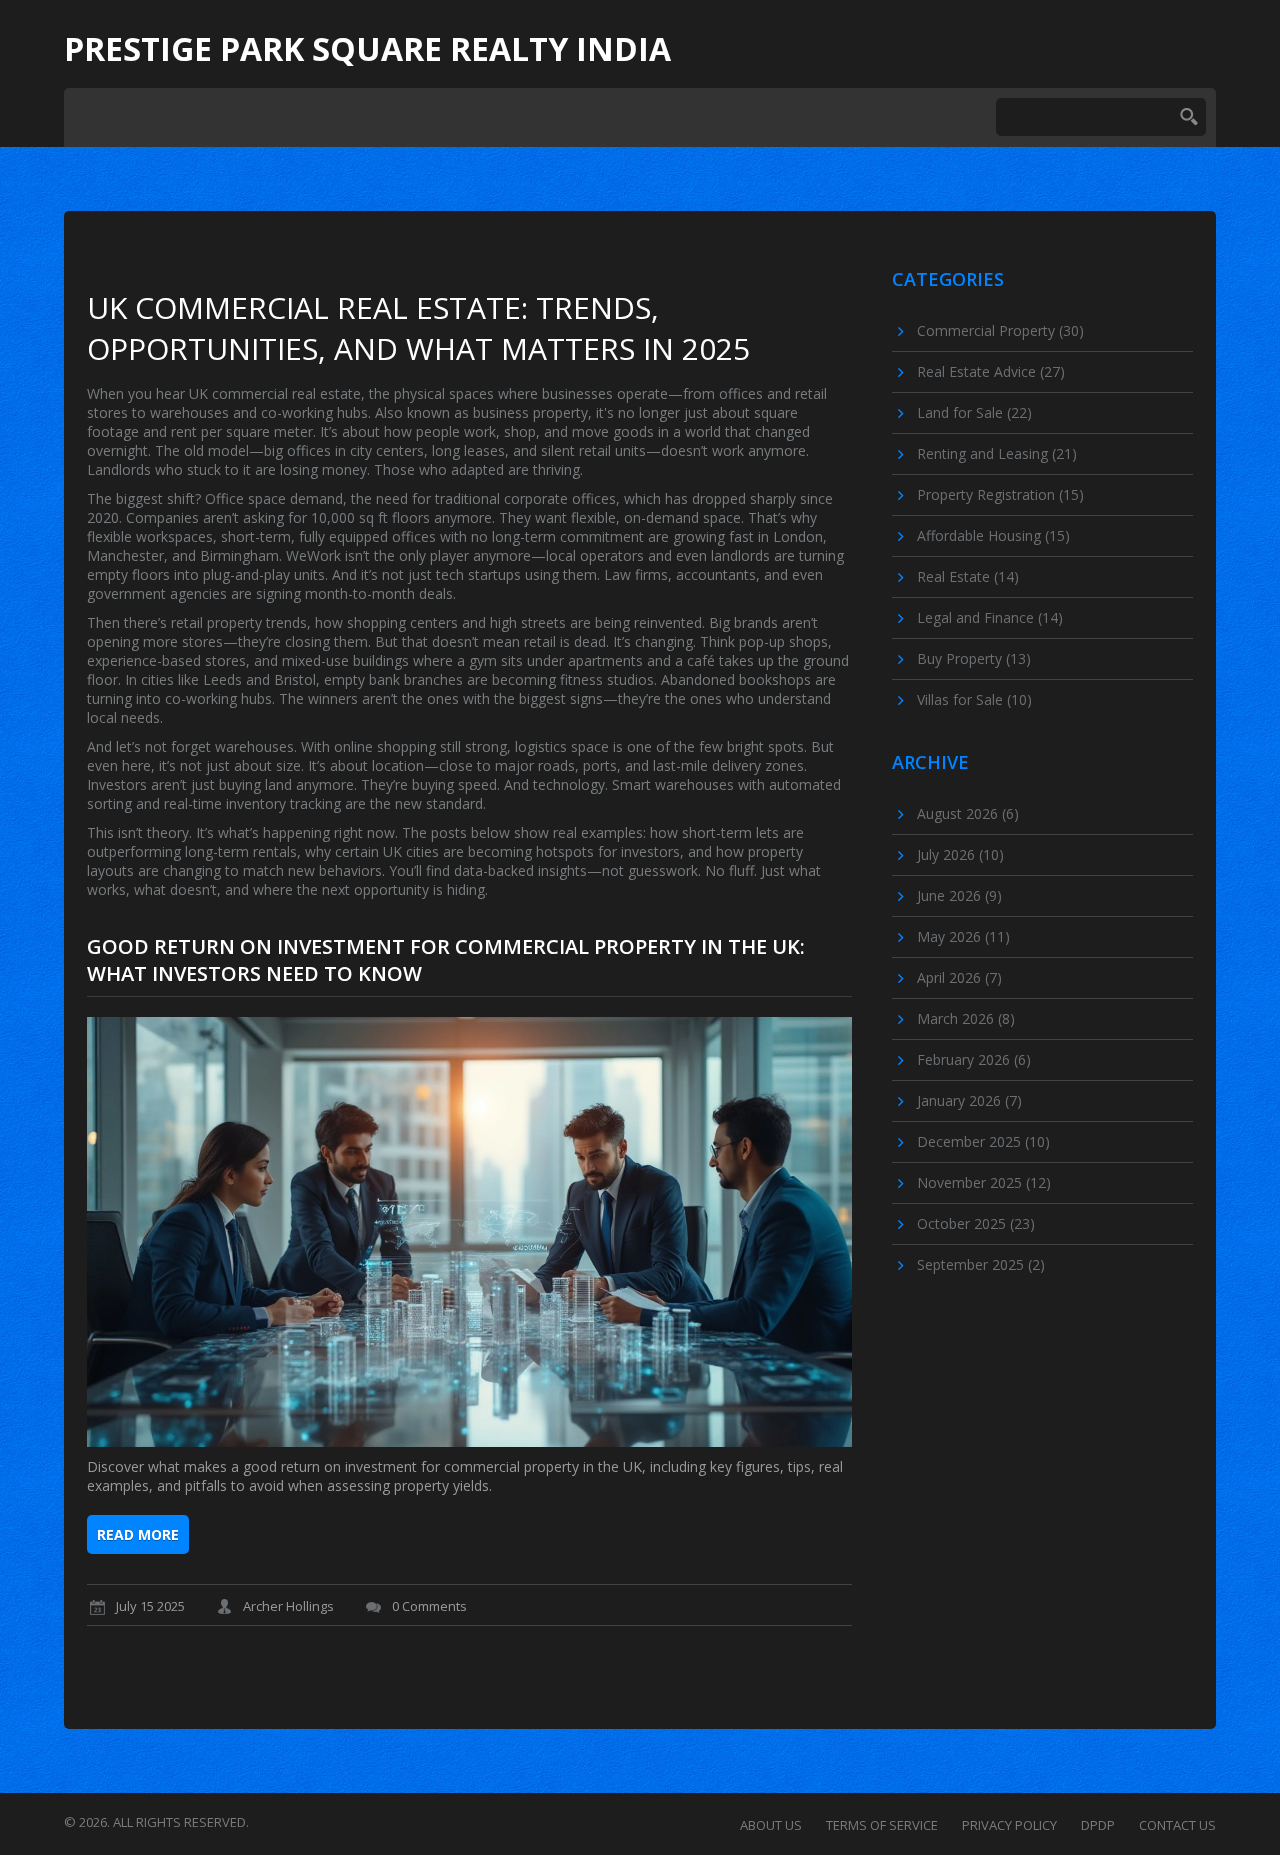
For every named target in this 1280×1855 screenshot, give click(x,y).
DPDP (1098, 1825)
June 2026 (959, 895)
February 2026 (974, 1059)
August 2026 (968, 813)
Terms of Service (882, 1825)
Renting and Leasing (997, 453)
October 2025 (976, 1223)
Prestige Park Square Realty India (367, 49)
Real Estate (968, 576)
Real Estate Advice (991, 371)
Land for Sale (974, 412)
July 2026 (960, 854)
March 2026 (966, 1018)
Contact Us (1177, 1825)
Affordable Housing (993, 535)
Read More (138, 1534)
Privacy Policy (1009, 1825)
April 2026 (959, 977)
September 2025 (981, 1264)
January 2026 (969, 1100)
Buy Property (974, 658)
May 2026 (963, 936)
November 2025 (984, 1182)
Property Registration (1000, 494)
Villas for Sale (974, 699)
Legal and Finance (990, 617)
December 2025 (983, 1141)
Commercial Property (1000, 330)
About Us (771, 1825)
